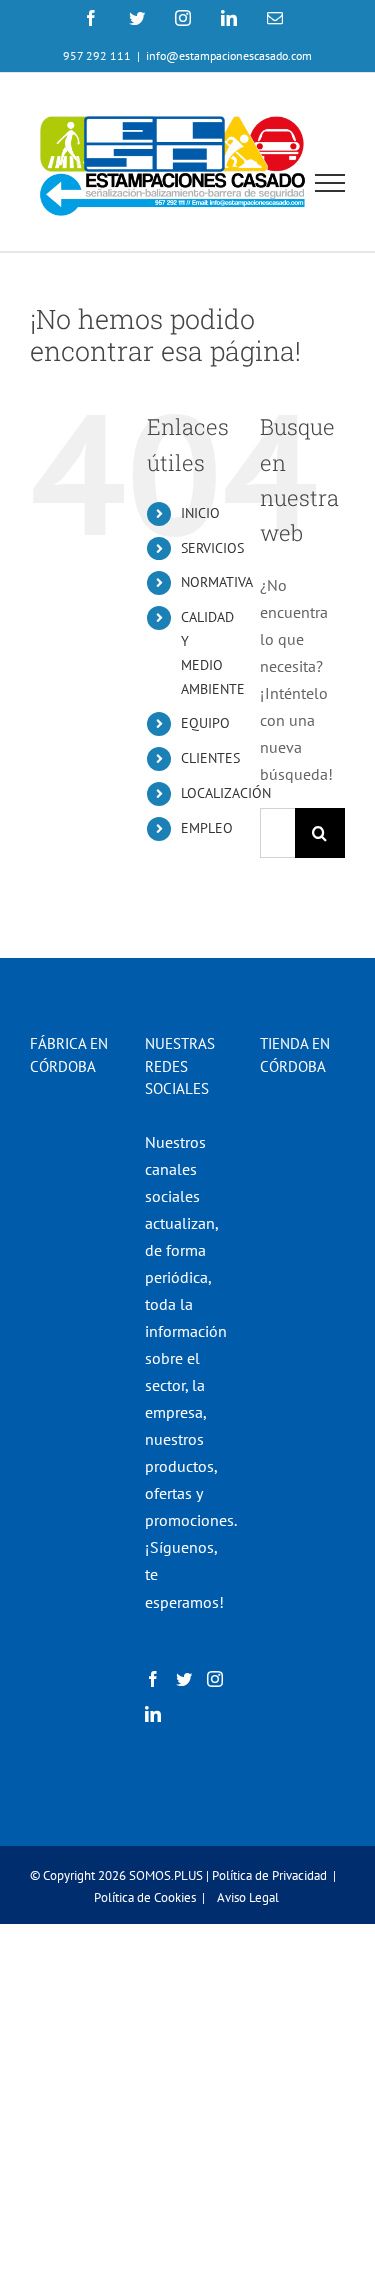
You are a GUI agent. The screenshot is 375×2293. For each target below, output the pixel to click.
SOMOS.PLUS (166, 1875)
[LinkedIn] (153, 1714)
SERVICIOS (212, 548)
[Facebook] (153, 1679)
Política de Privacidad (269, 1875)
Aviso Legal (248, 1897)
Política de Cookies (145, 1897)
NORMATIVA (217, 582)
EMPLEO (207, 828)
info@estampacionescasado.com (229, 55)
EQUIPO (205, 723)
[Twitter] (184, 1679)
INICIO (200, 513)
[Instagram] (215, 1679)
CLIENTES (210, 758)
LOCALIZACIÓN (226, 793)
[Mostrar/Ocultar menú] (330, 183)
